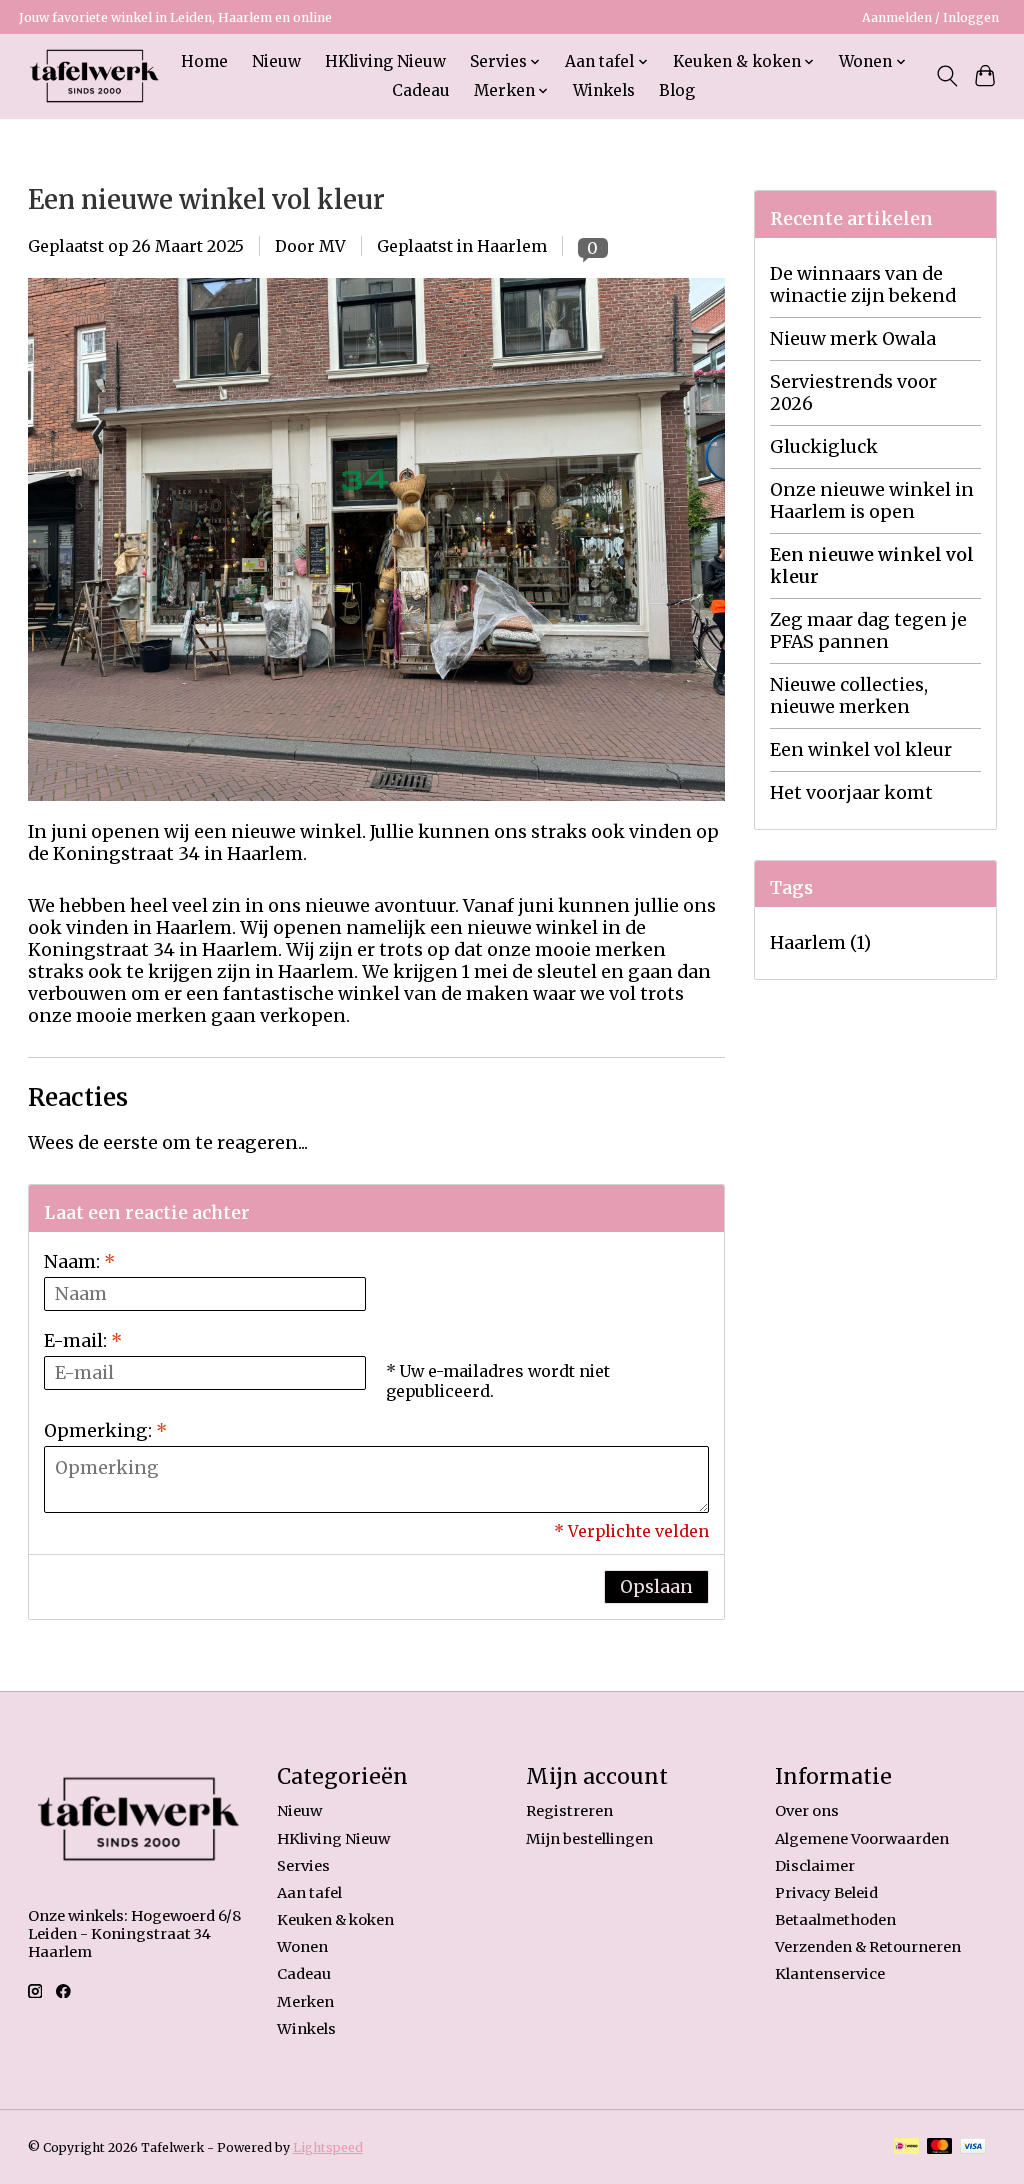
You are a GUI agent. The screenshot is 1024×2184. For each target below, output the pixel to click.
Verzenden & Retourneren (868, 1947)
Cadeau (421, 90)
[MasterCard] (940, 2147)
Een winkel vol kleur (861, 750)
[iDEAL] (906, 2147)
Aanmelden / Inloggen (930, 17)
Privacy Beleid (826, 1893)
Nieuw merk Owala (853, 339)
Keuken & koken (335, 1920)
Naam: (79, 1262)
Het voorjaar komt (851, 793)
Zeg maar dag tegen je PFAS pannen (868, 631)
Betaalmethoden (835, 1920)
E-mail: (83, 1341)
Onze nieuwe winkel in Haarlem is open (872, 501)
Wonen (302, 1947)
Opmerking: (105, 1431)
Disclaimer (815, 1866)
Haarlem (512, 246)
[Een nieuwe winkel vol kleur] (377, 810)
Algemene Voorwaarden (862, 1839)
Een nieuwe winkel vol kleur (206, 200)
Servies (303, 1866)
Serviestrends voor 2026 (853, 393)
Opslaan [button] (656, 1587)
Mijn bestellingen (589, 1839)
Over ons (807, 1811)
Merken (305, 2002)
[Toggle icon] (946, 76)
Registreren (569, 1811)
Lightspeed (328, 2147)
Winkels (604, 90)
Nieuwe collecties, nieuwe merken (849, 696)
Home (204, 61)
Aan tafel (309, 1893)
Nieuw (276, 61)
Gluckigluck (824, 447)
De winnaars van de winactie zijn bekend (863, 285)
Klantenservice (830, 1974)
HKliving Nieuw (385, 61)
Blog (677, 90)
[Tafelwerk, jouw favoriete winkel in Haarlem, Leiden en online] (94, 76)
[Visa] (973, 2147)
